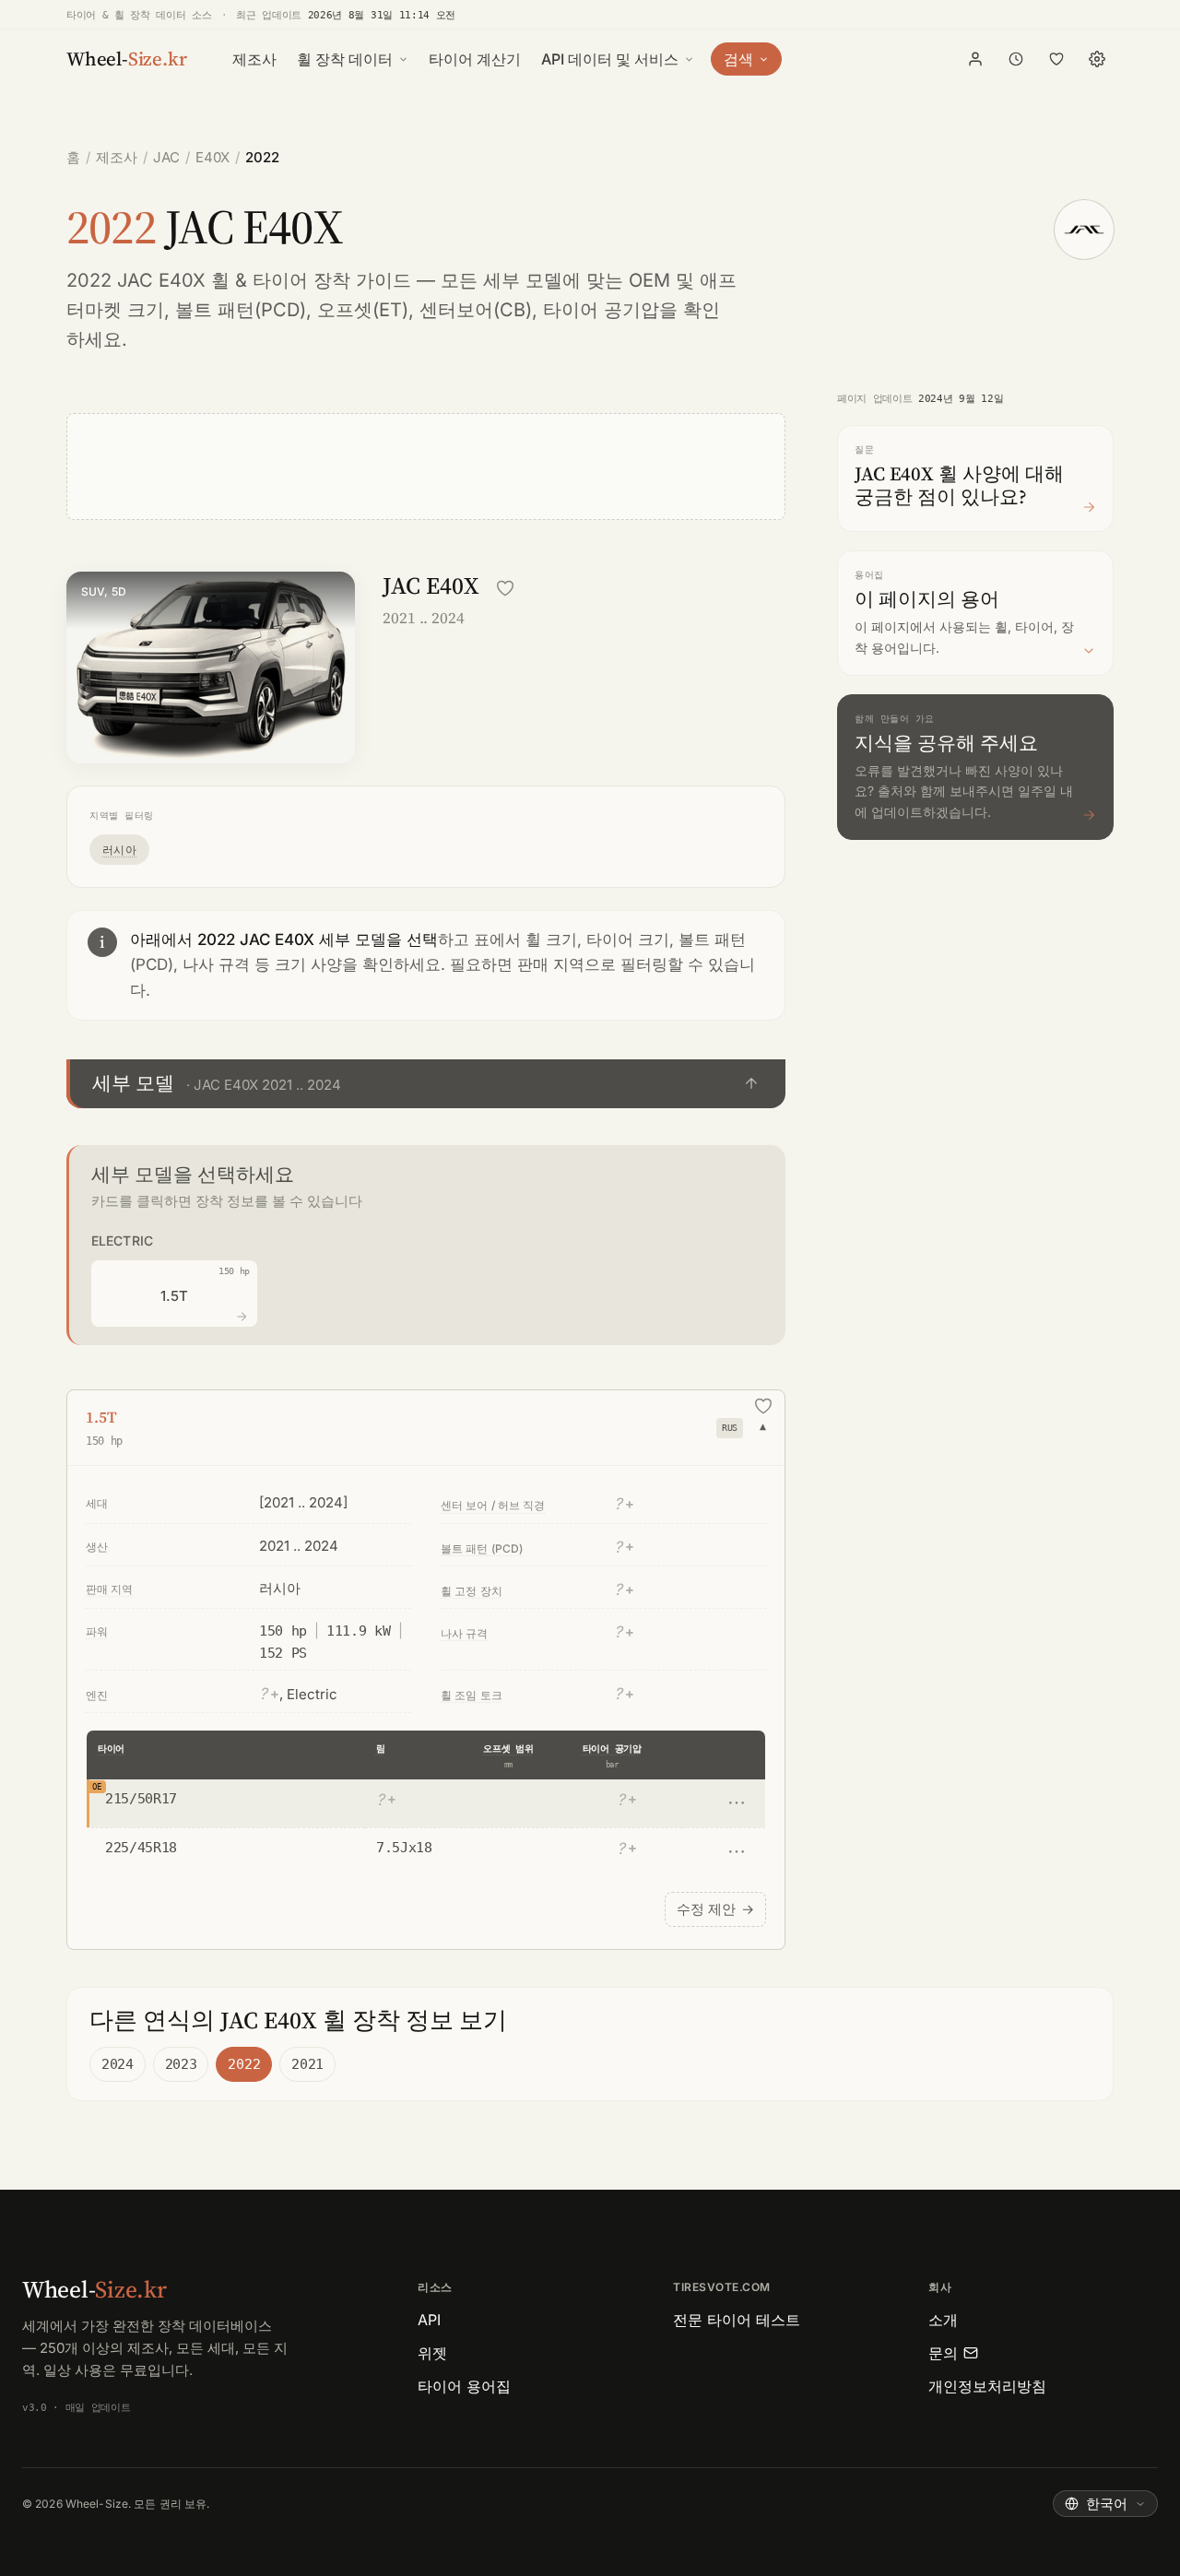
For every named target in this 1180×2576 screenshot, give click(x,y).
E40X (212, 157)
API (429, 2320)
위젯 (432, 2353)
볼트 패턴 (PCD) (482, 1548)
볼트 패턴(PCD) (241, 310)
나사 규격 (465, 1633)
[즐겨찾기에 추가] (505, 588)
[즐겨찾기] (1056, 59)
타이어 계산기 (475, 59)
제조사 (254, 59)
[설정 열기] (1097, 59)
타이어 (111, 1749)
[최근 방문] (1016, 59)
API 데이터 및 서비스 (610, 59)
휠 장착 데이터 (345, 59)
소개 (943, 2320)
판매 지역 (110, 1589)
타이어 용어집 (464, 2386)
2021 (307, 2064)
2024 (118, 2064)
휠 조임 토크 (472, 1695)
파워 (97, 1631)
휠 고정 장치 (472, 1591)
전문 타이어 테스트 (737, 2320)
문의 (943, 2353)
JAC (166, 157)
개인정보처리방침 (987, 2386)
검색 (738, 59)
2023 (181, 2064)
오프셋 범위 (508, 1749)
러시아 (119, 850)
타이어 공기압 (612, 1749)
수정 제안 (715, 1909)
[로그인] (975, 59)
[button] (426, 1084)
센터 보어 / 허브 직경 (493, 1505)
